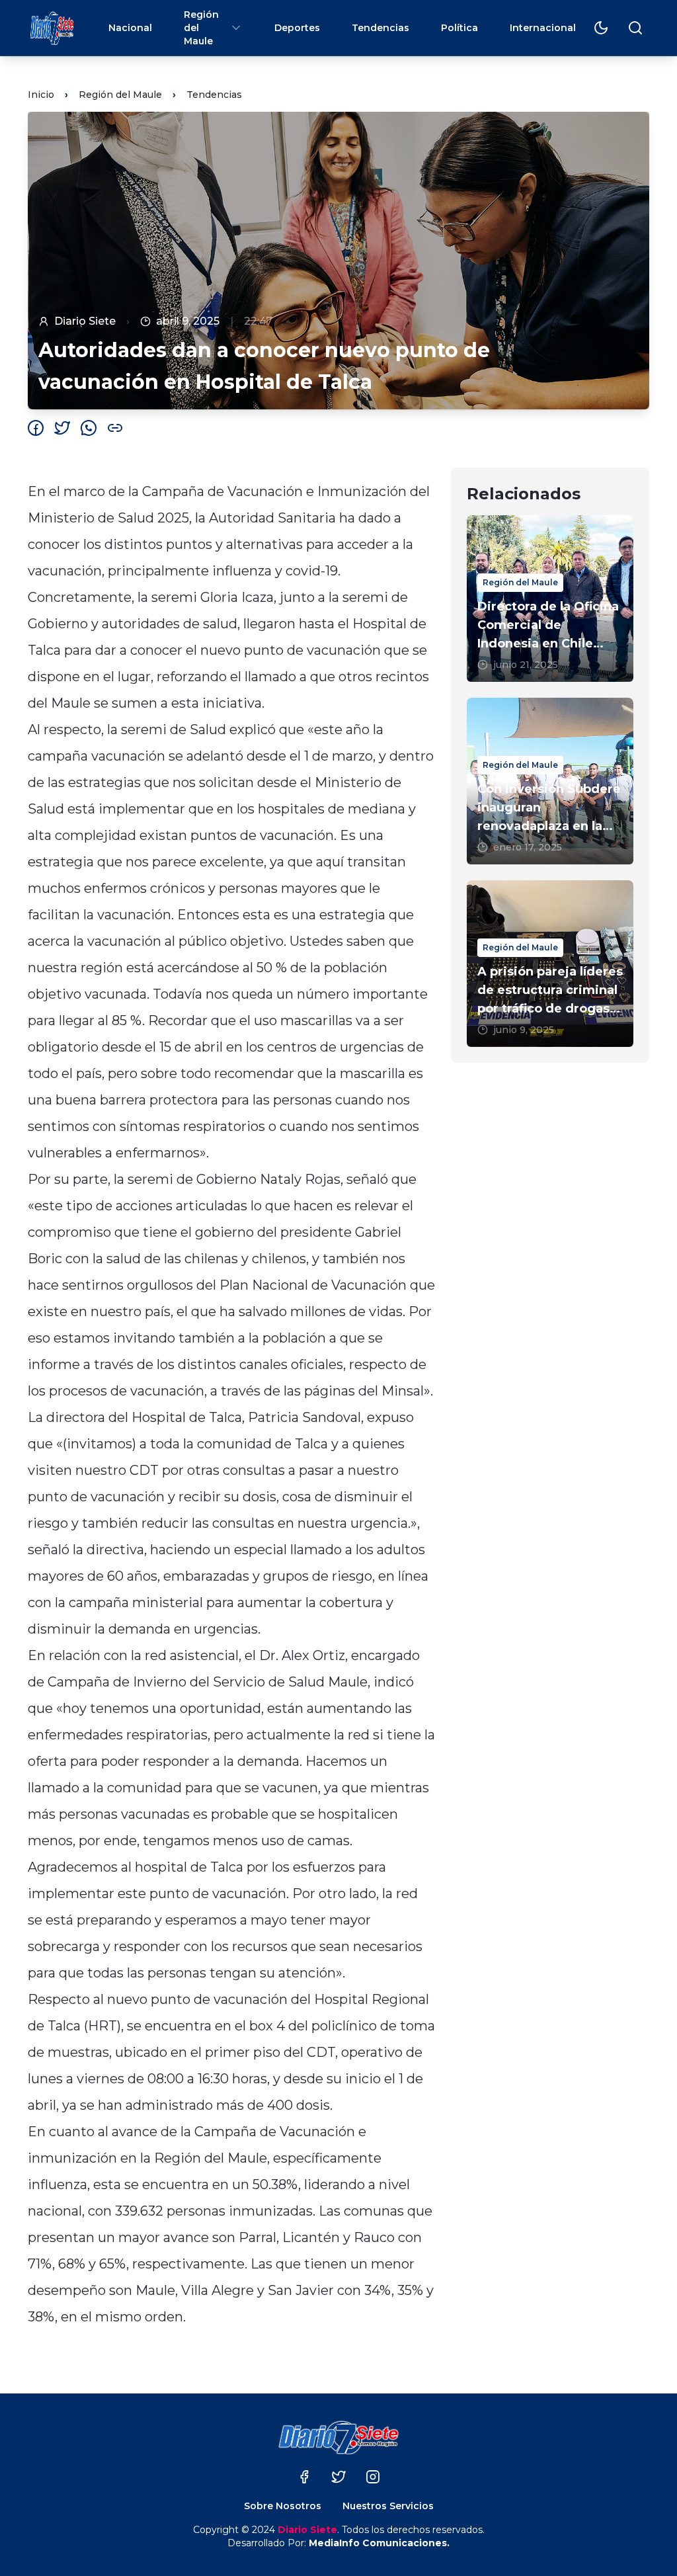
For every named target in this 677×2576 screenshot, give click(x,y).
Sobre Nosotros (283, 2506)
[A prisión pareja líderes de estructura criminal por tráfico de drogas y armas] (550, 964)
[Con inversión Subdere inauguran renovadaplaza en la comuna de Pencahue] (550, 781)
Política (459, 28)
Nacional (130, 28)
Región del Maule (201, 28)
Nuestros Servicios (388, 2506)
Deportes (297, 28)
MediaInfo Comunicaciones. (379, 2543)
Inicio (41, 95)
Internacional (543, 28)
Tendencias (380, 28)
